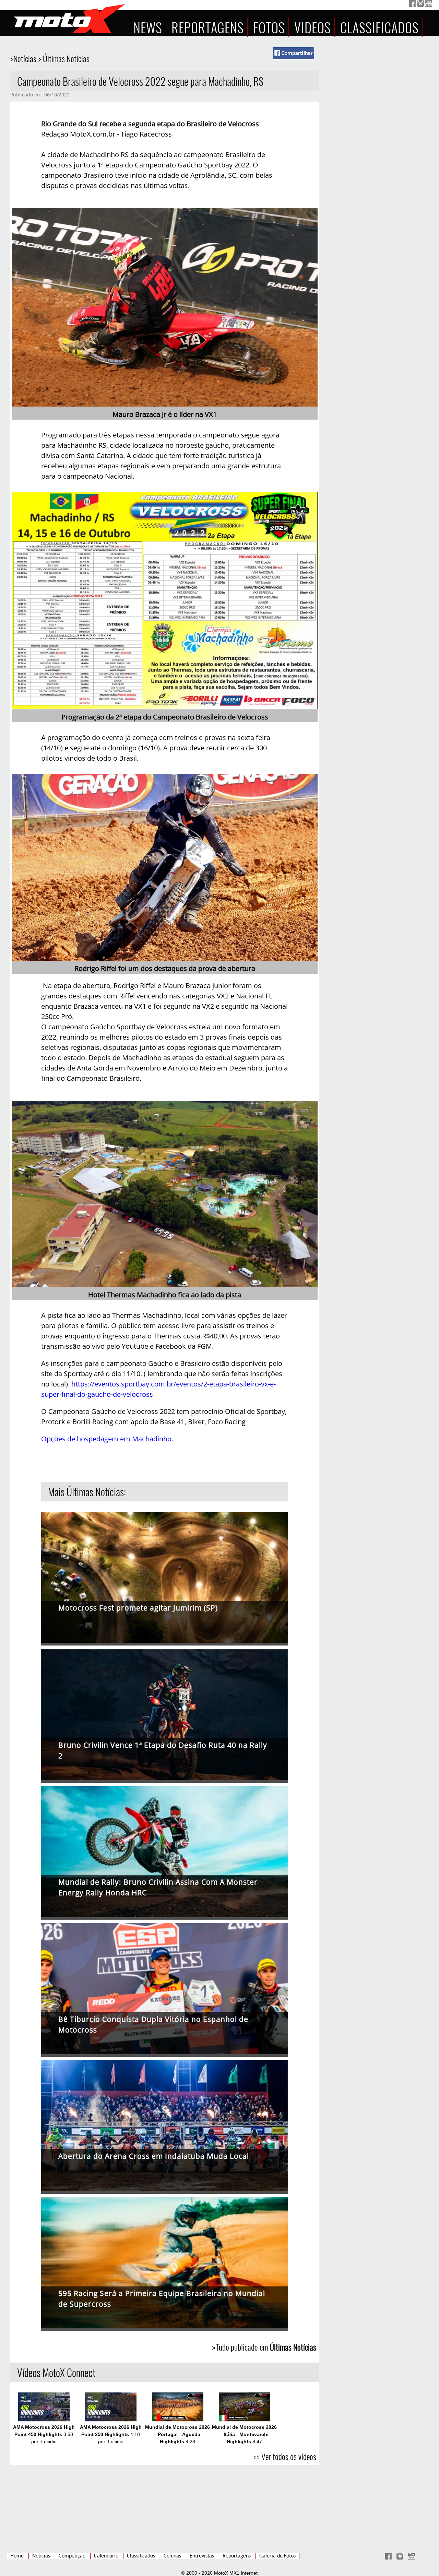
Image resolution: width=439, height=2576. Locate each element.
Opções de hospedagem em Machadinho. (107, 1439)
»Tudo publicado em (264, 2347)
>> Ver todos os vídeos (285, 2456)
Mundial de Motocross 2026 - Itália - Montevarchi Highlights (244, 2434)
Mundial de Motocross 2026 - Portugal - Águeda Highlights (177, 2434)
